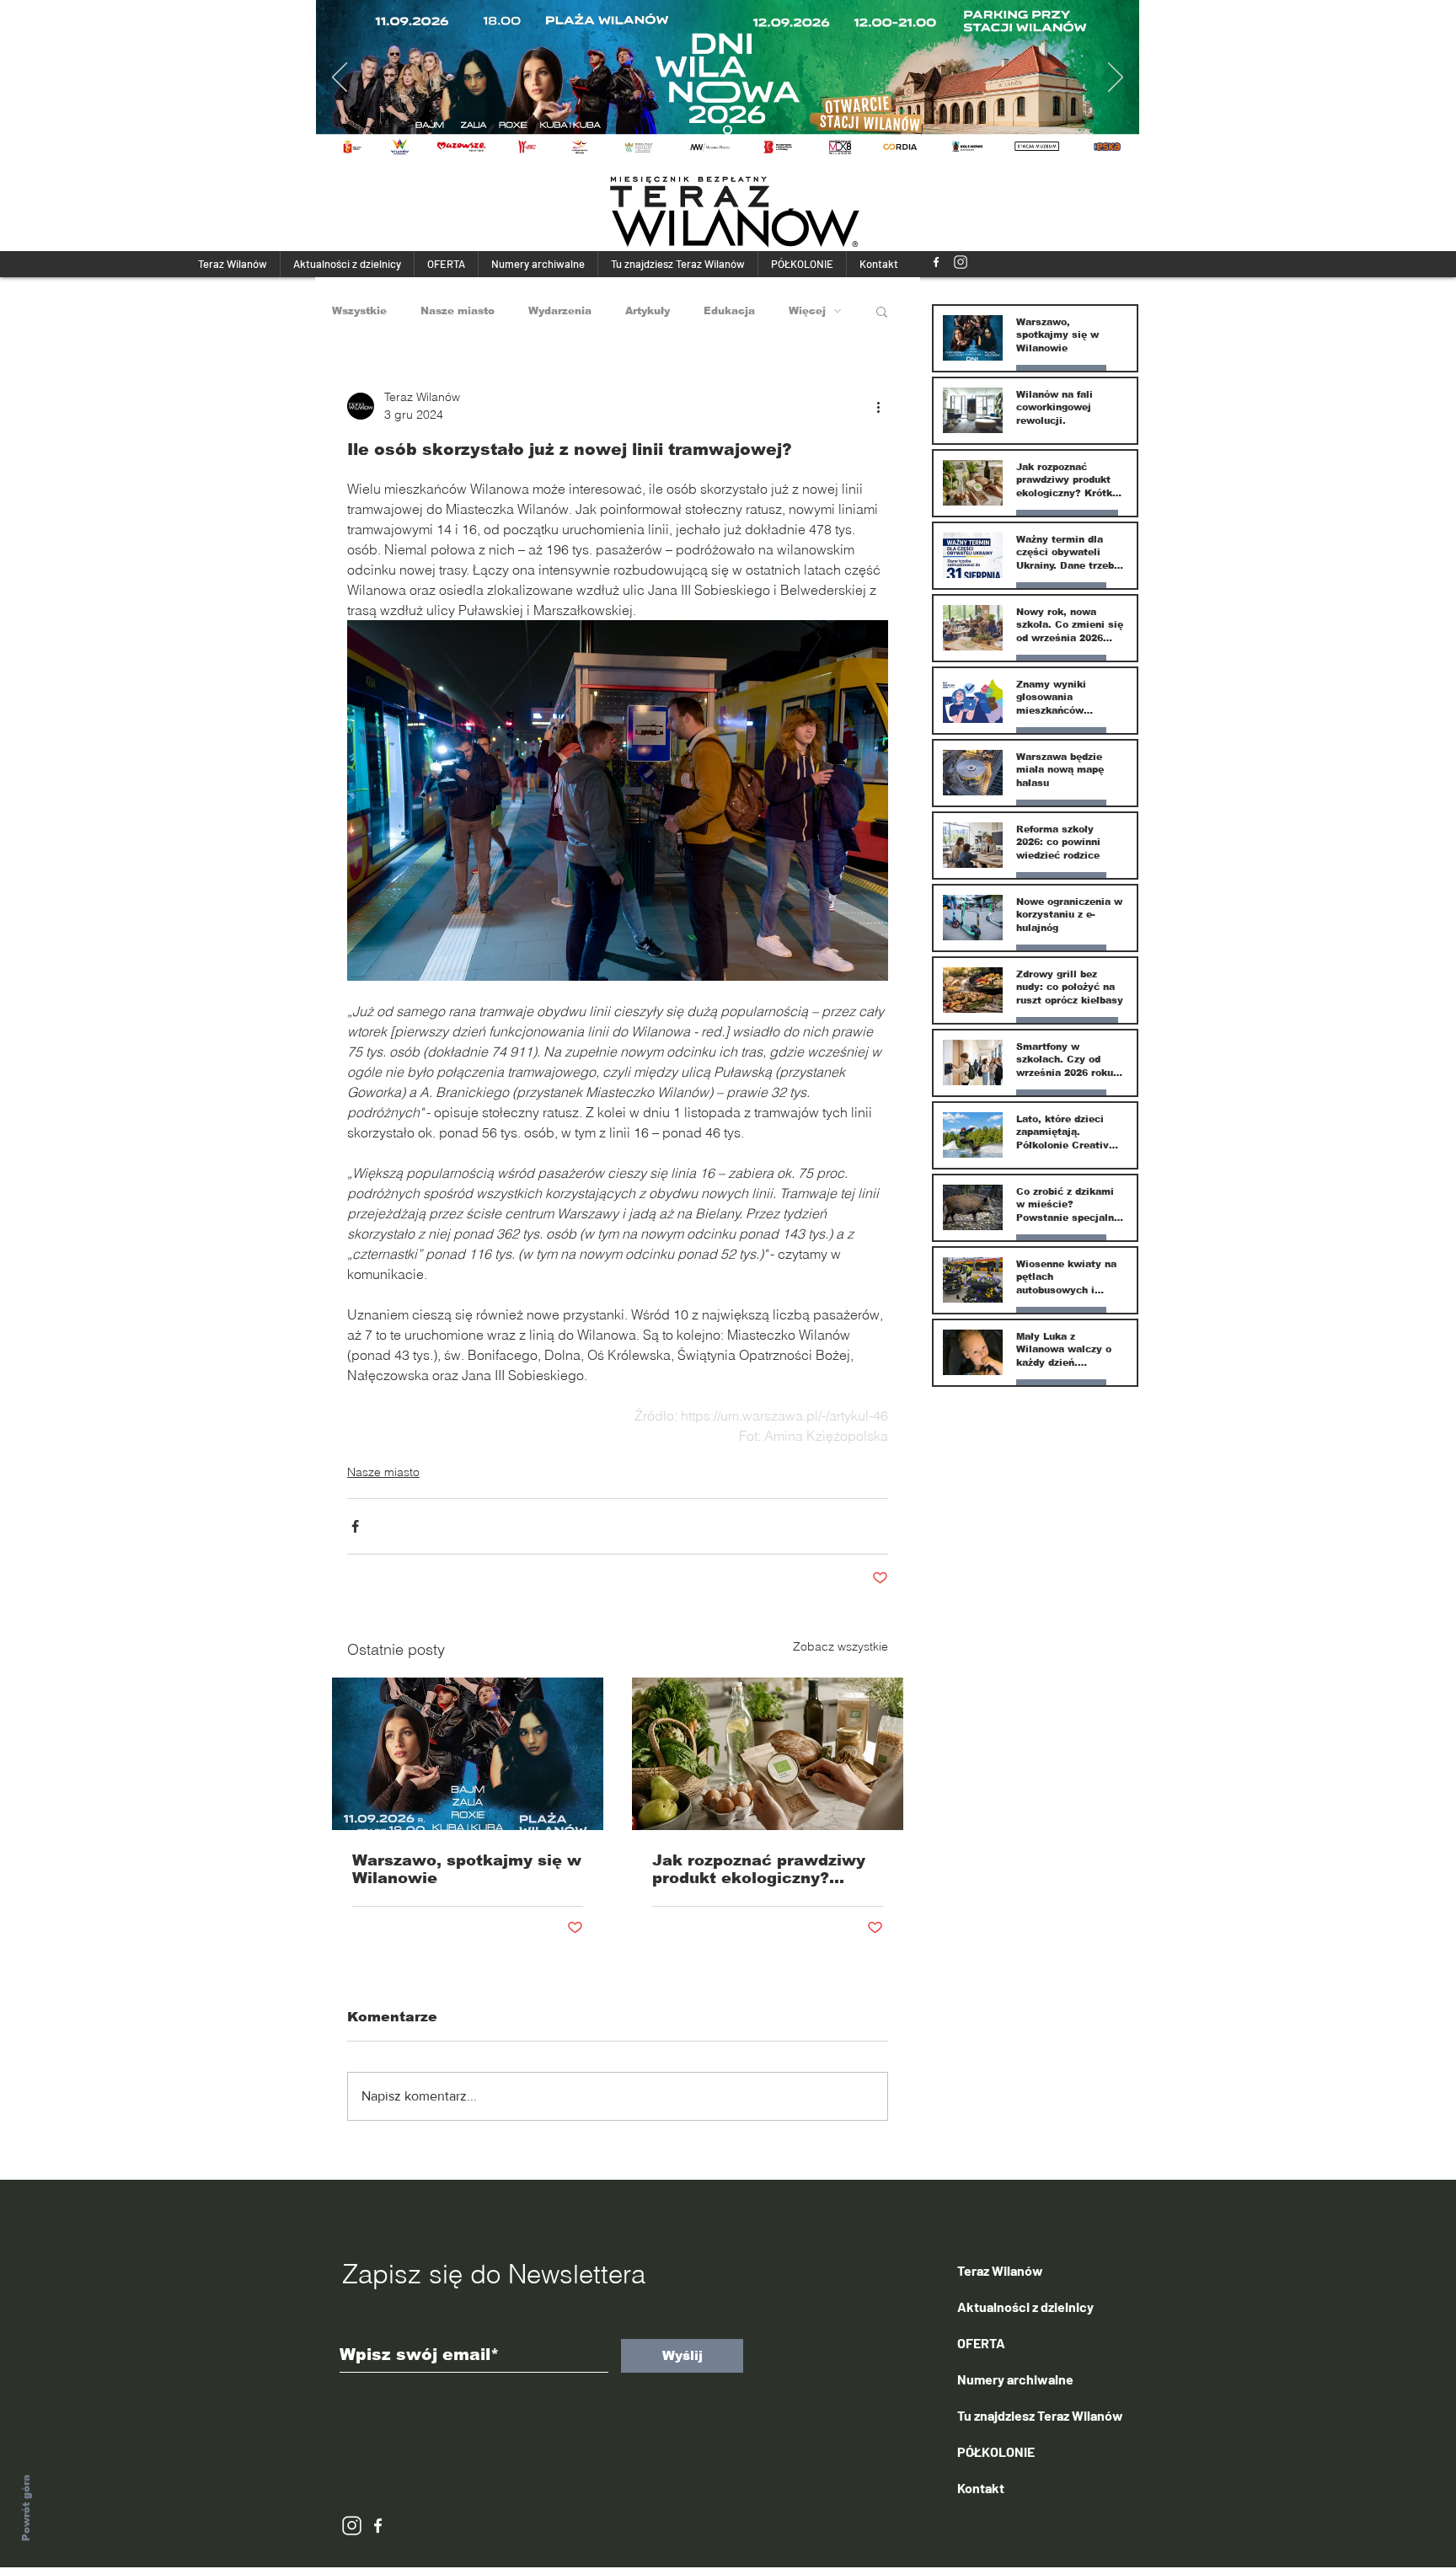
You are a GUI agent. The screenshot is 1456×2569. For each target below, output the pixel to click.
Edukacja (729, 311)
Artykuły (648, 311)
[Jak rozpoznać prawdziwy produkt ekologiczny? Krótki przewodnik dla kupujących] (768, 1754)
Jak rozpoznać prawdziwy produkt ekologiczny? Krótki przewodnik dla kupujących (759, 1869)
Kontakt (981, 2488)
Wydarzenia (560, 311)
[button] (882, 311)
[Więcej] (733, 78)
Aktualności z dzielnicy (1025, 2307)
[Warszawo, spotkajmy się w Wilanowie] (468, 1754)
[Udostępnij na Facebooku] (355, 1526)
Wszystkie (359, 311)
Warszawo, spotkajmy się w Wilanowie (467, 1869)
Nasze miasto (458, 311)
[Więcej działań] (878, 406)
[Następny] (1116, 78)
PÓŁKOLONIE (996, 2451)
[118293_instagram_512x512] (961, 262)
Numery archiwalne (1015, 2379)
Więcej (807, 311)
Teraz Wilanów (1000, 2270)
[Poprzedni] (340, 78)
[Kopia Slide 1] (728, 130)
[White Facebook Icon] (378, 2526)
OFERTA (981, 2343)
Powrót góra (26, 2508)
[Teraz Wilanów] (936, 262)
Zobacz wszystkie (840, 1646)
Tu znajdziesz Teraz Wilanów (1040, 2415)
